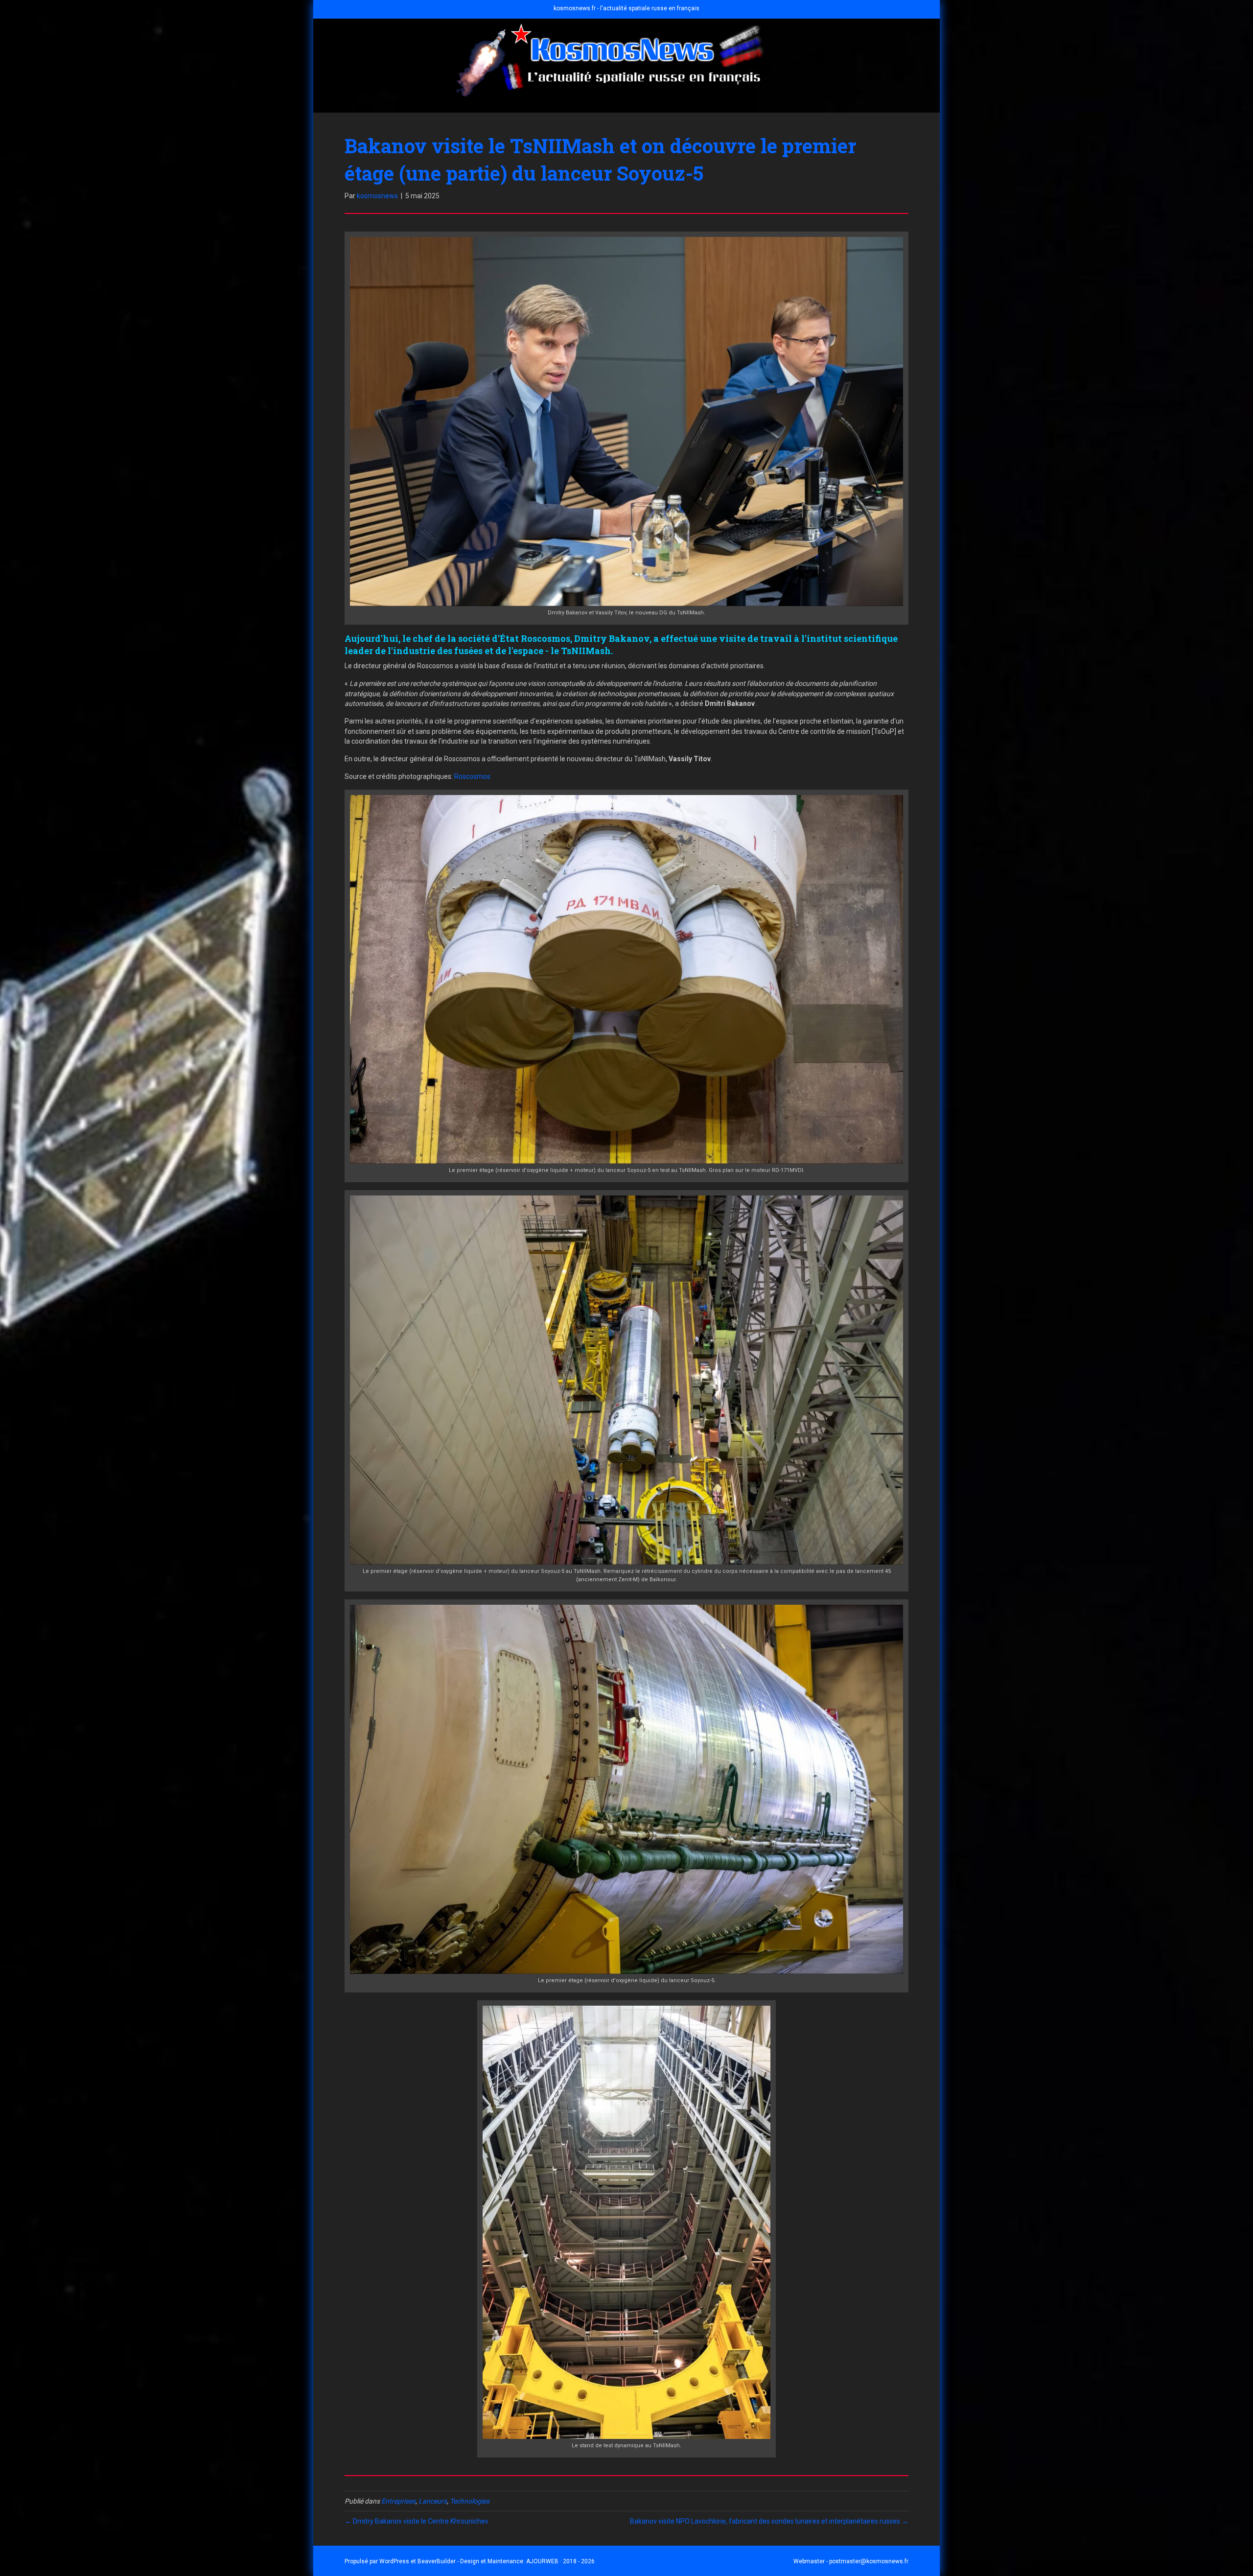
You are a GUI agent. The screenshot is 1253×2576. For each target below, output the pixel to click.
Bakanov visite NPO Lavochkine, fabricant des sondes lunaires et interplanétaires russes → (769, 2521)
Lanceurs (433, 2501)
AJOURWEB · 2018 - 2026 (560, 2561)
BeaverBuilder (437, 2561)
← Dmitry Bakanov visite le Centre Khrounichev (417, 2521)
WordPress (394, 2561)
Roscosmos (472, 776)
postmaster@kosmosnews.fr (869, 2561)
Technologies (470, 2501)
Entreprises (398, 2501)
